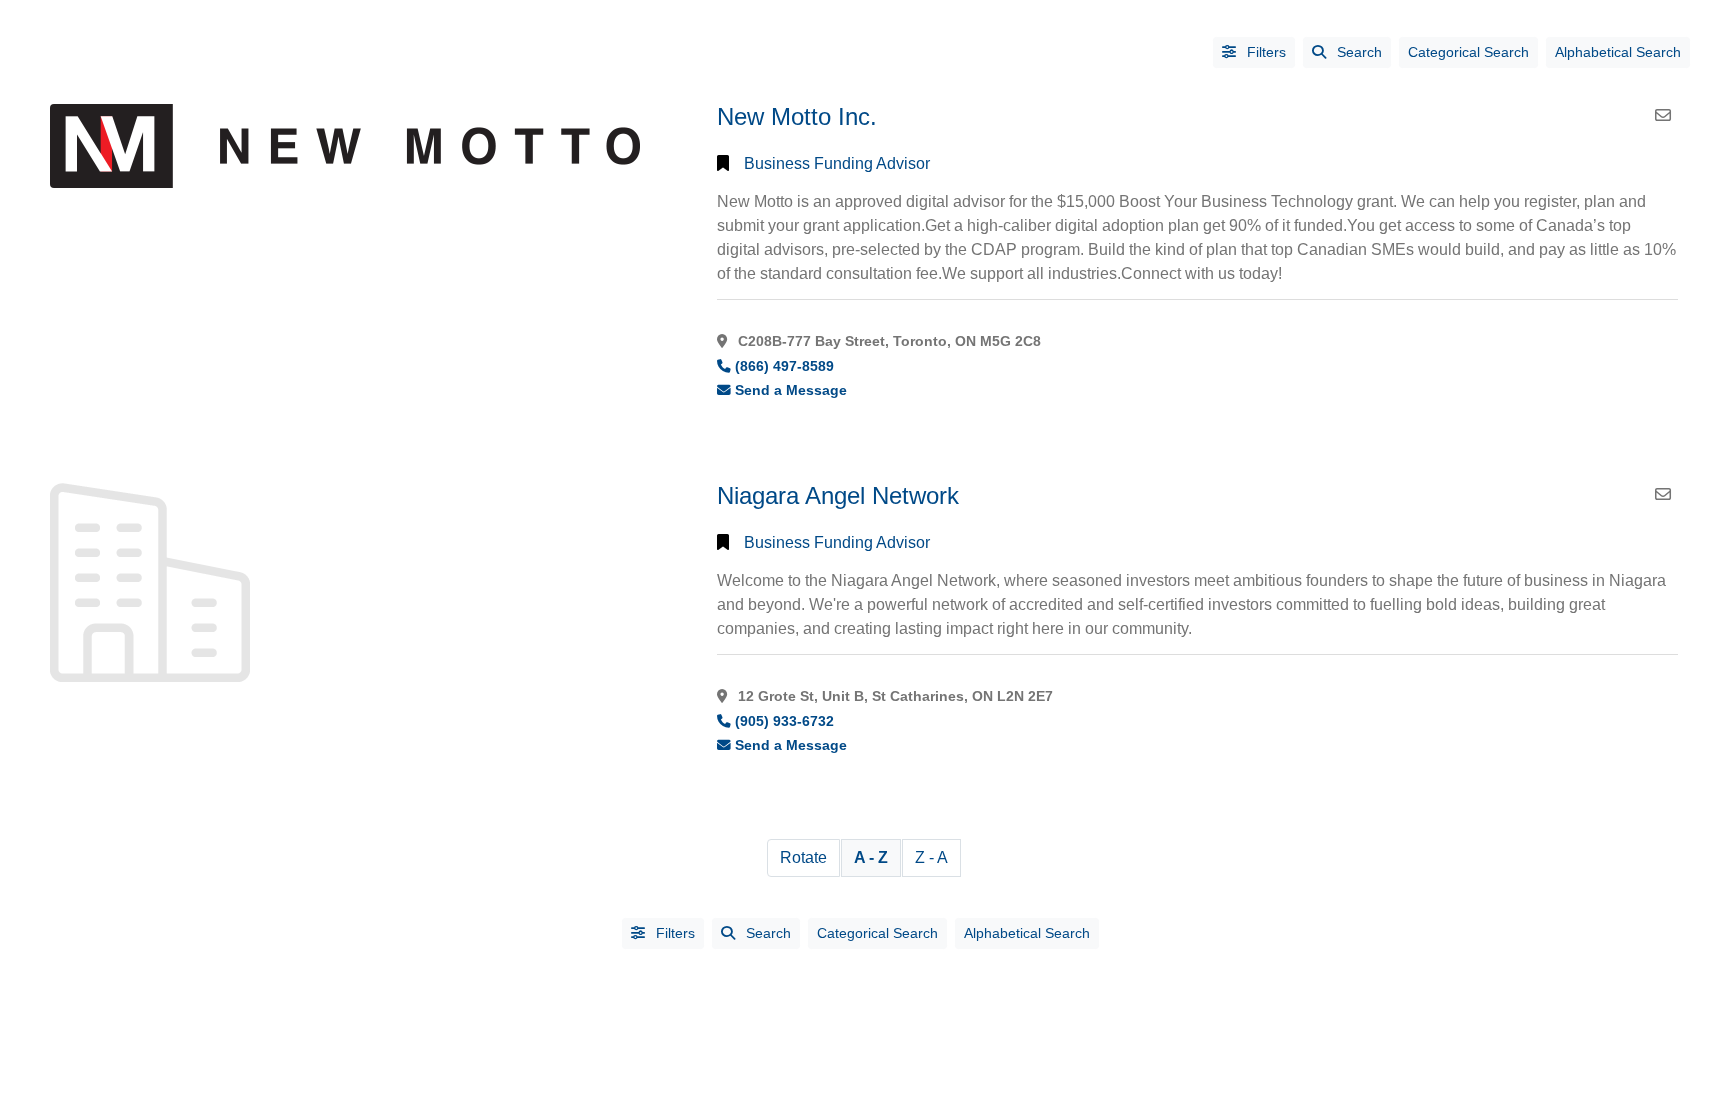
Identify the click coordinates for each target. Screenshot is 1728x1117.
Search (1359, 52)
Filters (1264, 52)
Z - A (931, 857)
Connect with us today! (1201, 273)
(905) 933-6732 (784, 721)
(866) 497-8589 (784, 366)
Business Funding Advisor (837, 163)
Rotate (803, 857)
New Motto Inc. (797, 116)
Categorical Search (1468, 52)
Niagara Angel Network (838, 495)
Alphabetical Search (1618, 52)
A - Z (871, 857)
